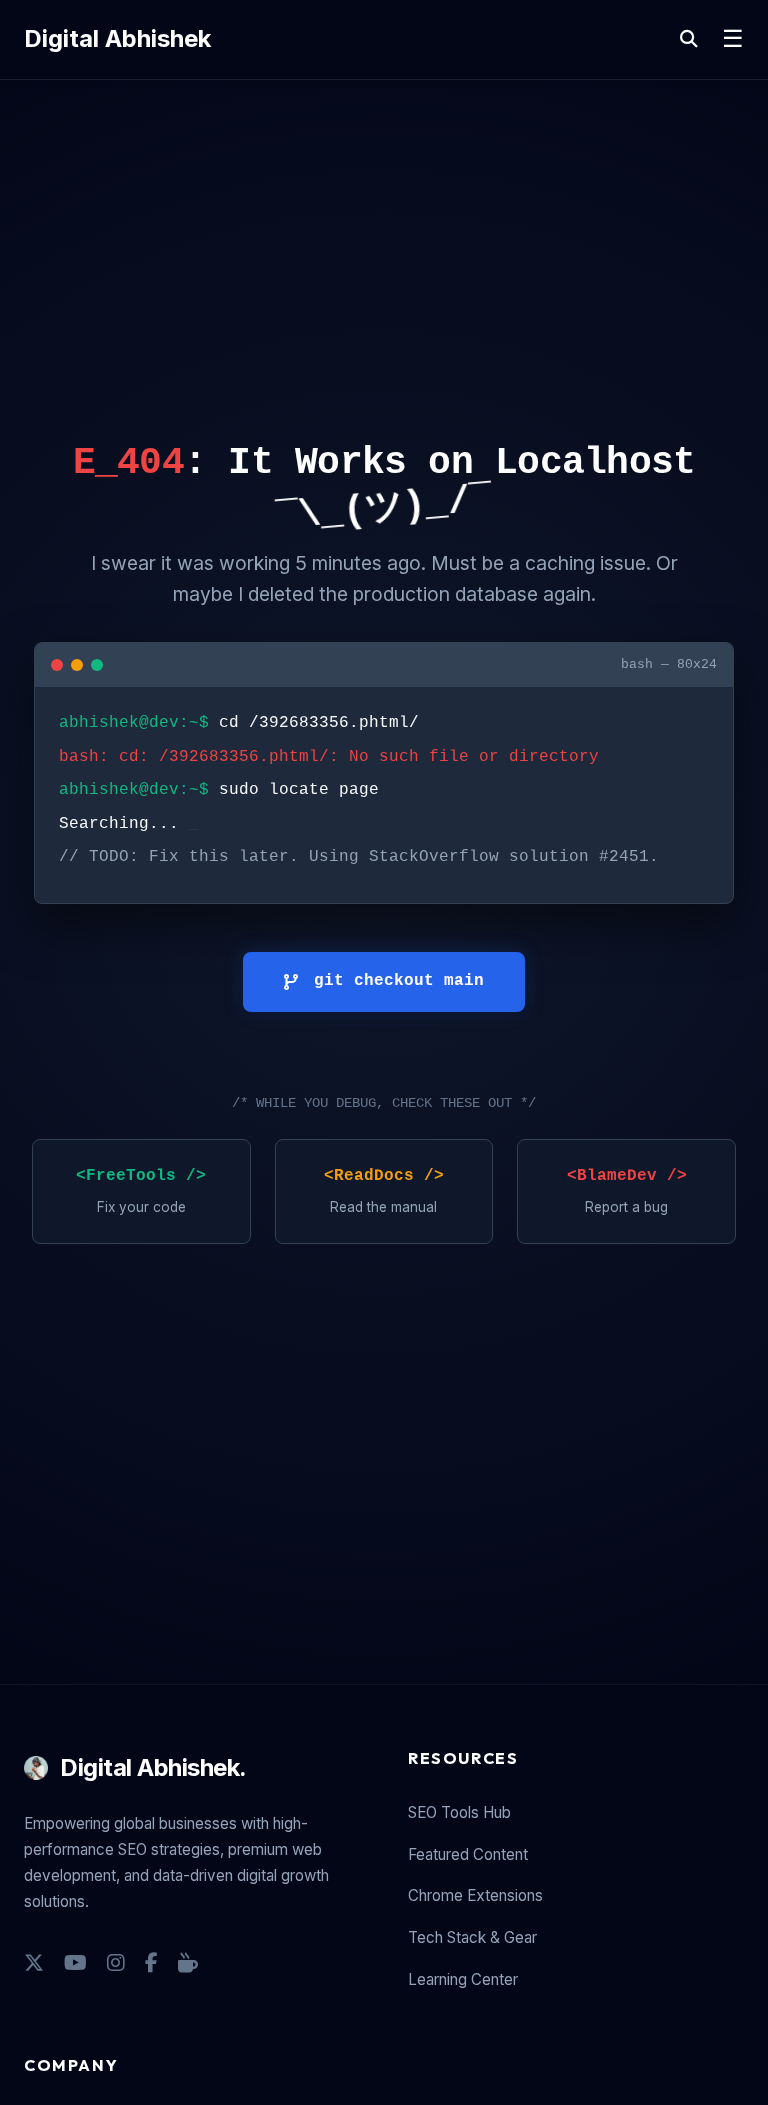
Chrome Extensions (475, 1895)
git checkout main (399, 981)
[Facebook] (151, 1963)
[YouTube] (75, 1963)
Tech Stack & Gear (472, 1937)
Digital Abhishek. (153, 1767)
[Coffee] (188, 1963)
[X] (34, 1963)
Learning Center (463, 1979)
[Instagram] (116, 1963)
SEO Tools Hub (459, 1812)
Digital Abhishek (117, 38)
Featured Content (468, 1854)
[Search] (689, 39)
